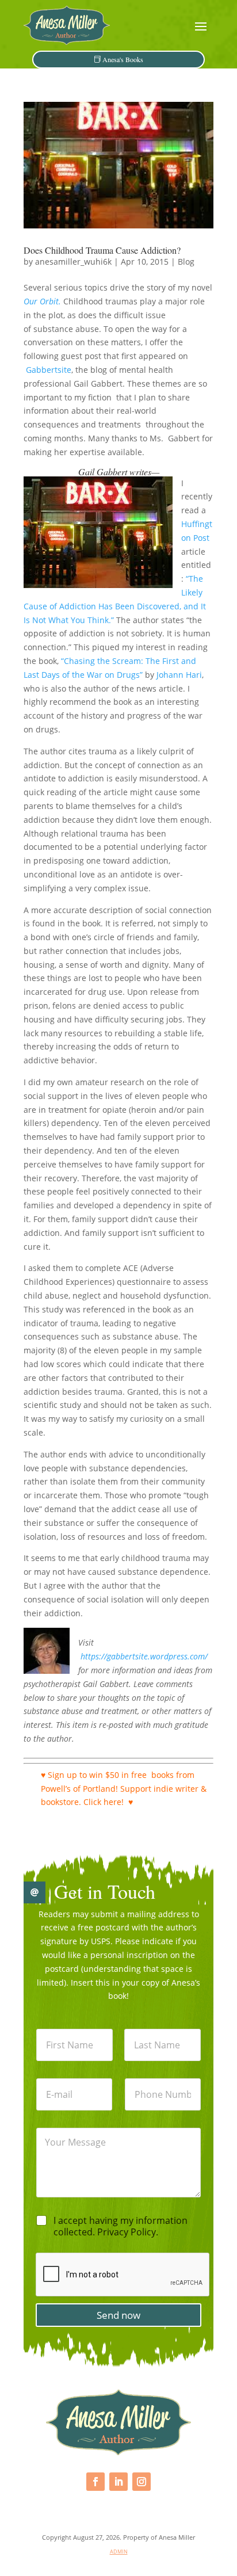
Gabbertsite (49, 370)
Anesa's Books (123, 59)
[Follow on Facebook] (95, 2482)
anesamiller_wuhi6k (73, 262)
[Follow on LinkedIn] (118, 2482)
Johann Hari (179, 675)
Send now (118, 2315)
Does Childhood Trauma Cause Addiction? (102, 250)
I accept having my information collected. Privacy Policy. (121, 2227)
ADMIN (119, 2552)
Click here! (104, 1802)
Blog (186, 262)
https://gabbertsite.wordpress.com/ (144, 1656)
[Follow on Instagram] (142, 2482)
